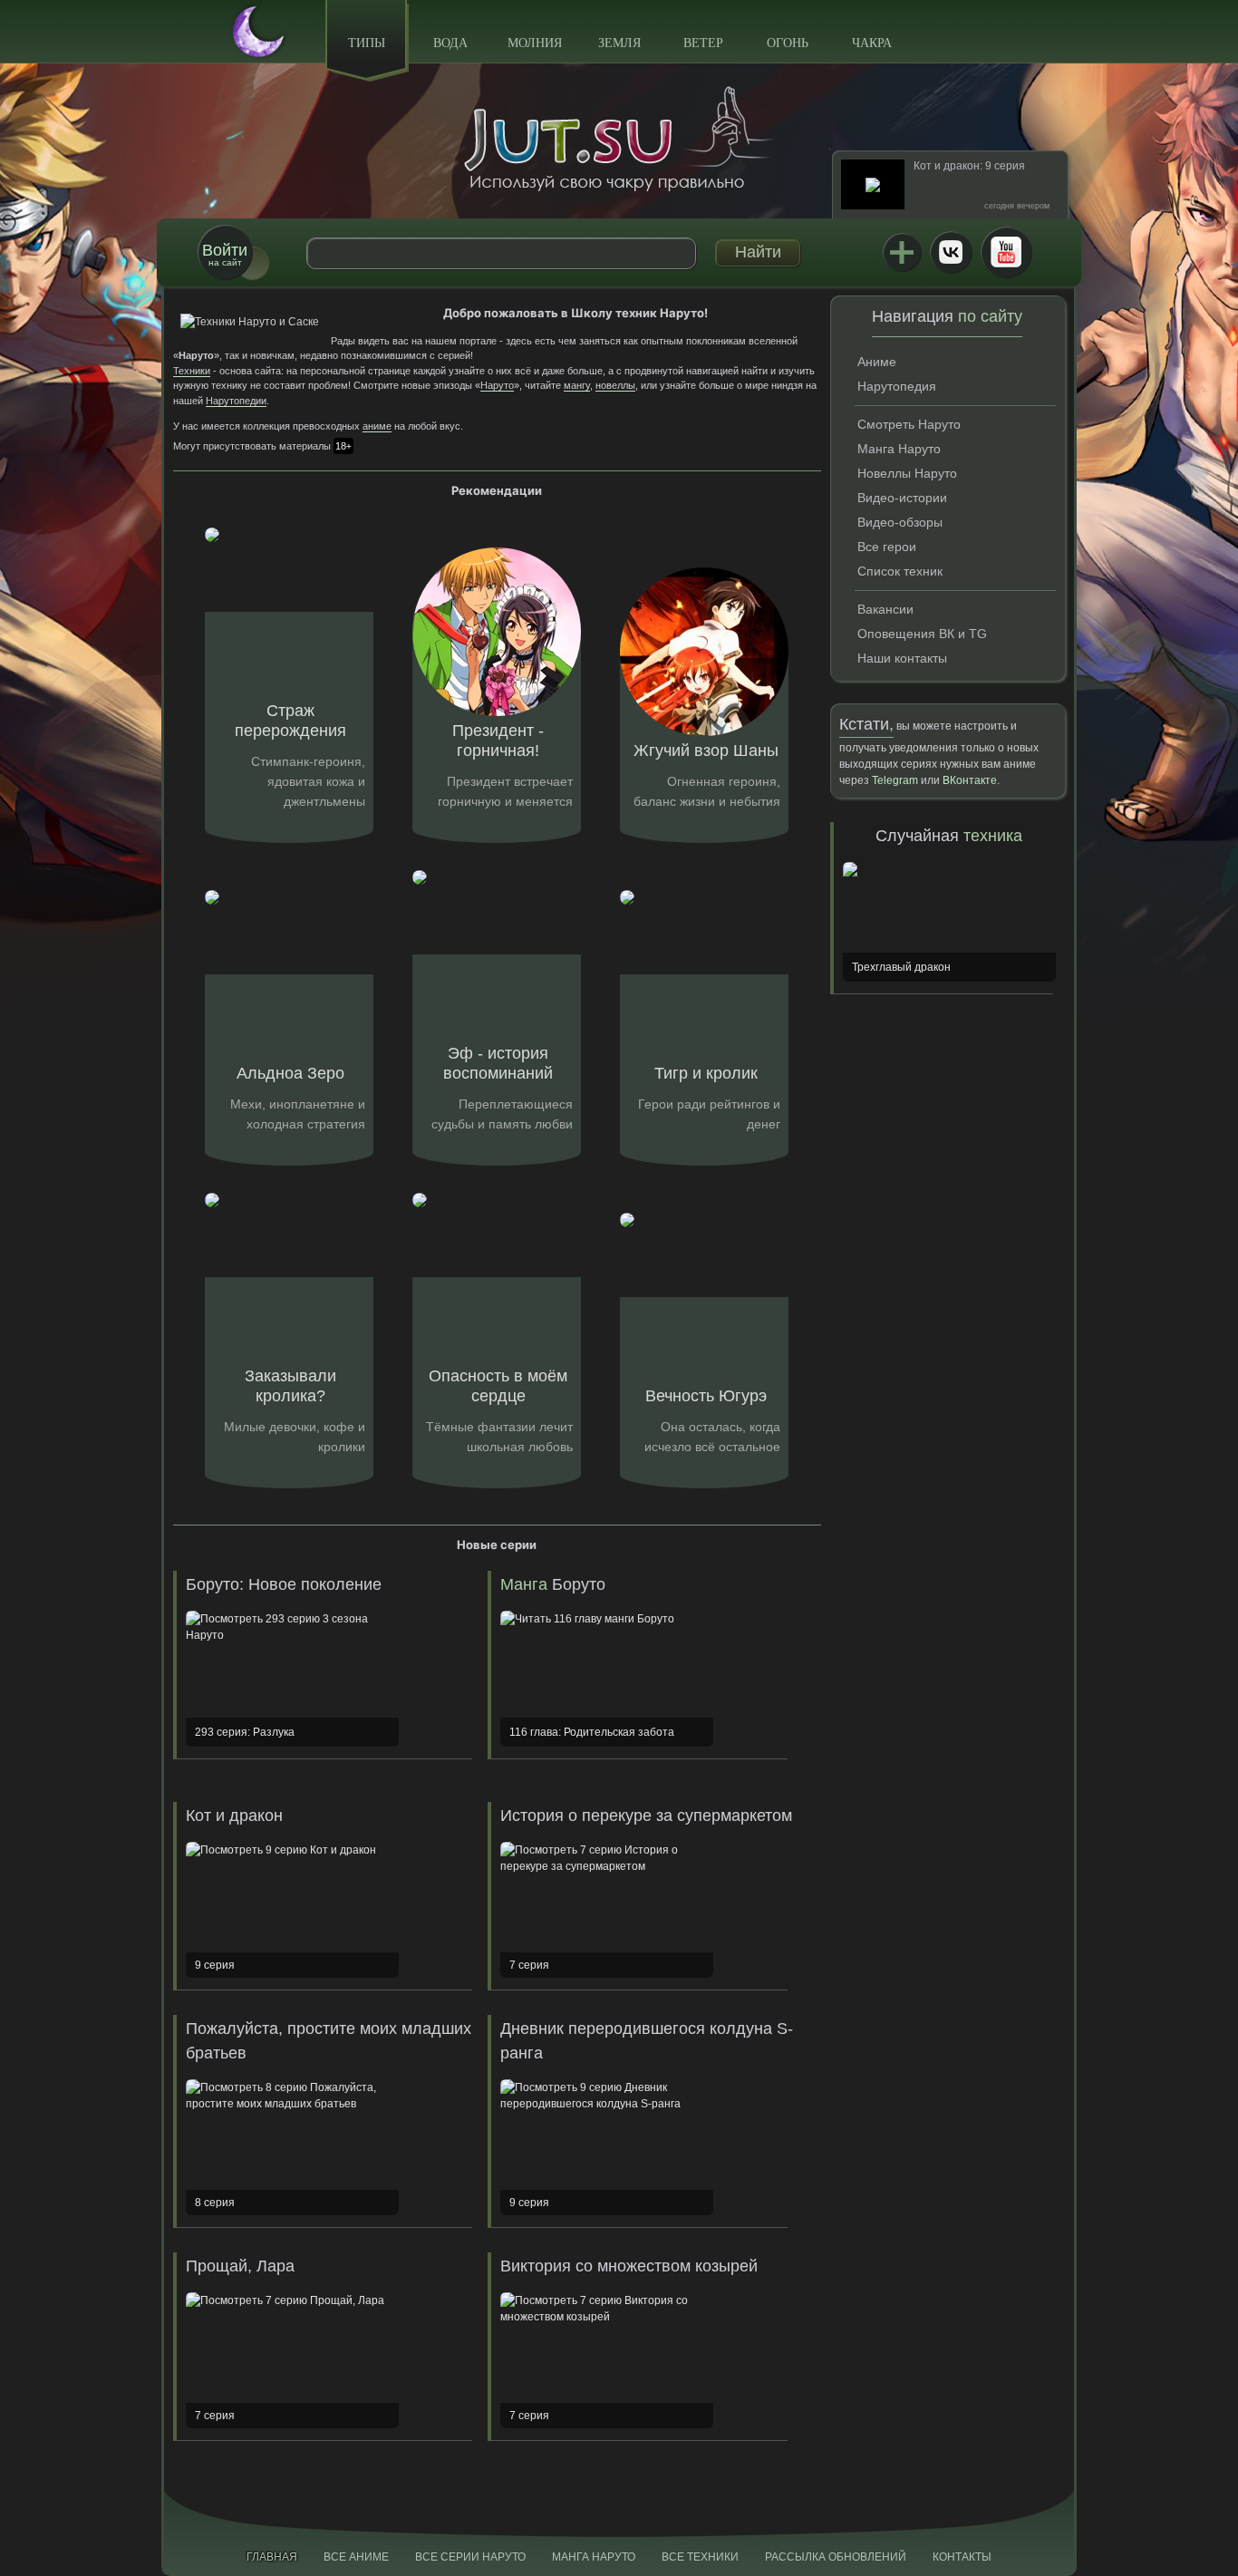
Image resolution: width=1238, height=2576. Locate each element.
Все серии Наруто (470, 2557)
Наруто (497, 385)
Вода (450, 43)
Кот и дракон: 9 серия (969, 166)
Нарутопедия (897, 386)
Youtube (1006, 252)
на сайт (225, 254)
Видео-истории (902, 498)
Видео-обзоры (900, 522)
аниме (377, 426)
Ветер (703, 43)
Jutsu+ (902, 252)
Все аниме (356, 2557)
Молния (535, 43)
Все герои (887, 547)
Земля (619, 43)
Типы (367, 43)
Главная (272, 2557)
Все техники (700, 2557)
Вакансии (885, 609)
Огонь (788, 43)
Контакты (962, 2557)
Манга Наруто (899, 449)
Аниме (877, 362)
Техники (192, 371)
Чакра (872, 43)
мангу (577, 385)
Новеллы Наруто (907, 473)
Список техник (900, 571)
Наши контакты (902, 658)
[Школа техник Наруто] (619, 139)
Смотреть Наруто (909, 424)
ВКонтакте (951, 252)
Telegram (895, 780)
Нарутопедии (236, 401)
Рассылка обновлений (836, 2557)
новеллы (615, 385)
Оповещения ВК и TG (922, 634)
